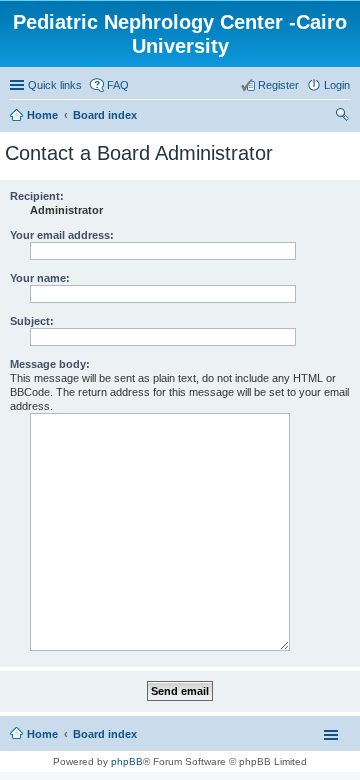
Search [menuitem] (342, 117)
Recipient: (37, 196)
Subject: (32, 321)
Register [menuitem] (278, 85)
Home (42, 734)
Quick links (55, 85)
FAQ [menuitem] (118, 85)
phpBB (127, 761)
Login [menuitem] (337, 85)
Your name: (40, 278)
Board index (105, 734)
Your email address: (62, 235)
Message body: (50, 364)
